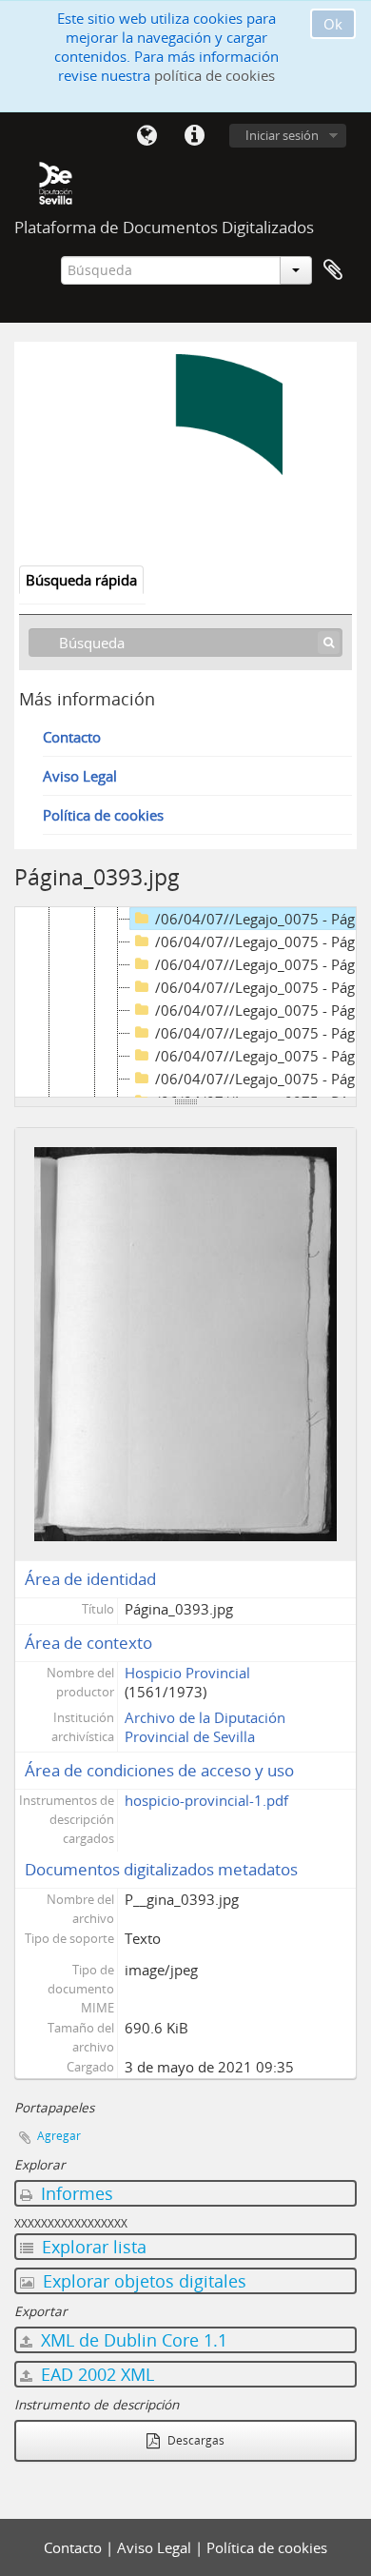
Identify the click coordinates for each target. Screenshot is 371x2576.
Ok (333, 24)
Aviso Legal (80, 776)
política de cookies (215, 75)
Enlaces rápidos (194, 136)
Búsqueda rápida (81, 580)
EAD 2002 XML (95, 2374)
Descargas (195, 2440)
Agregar (59, 2136)
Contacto (72, 737)
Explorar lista (92, 2247)
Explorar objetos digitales (142, 2281)
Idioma (146, 136)
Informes (75, 2193)
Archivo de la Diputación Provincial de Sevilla (205, 1727)
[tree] (185, 1002)
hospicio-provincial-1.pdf (206, 1800)
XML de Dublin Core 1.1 (132, 2340)
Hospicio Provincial (187, 1673)
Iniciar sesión (282, 135)
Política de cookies (103, 815)
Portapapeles (333, 270)
